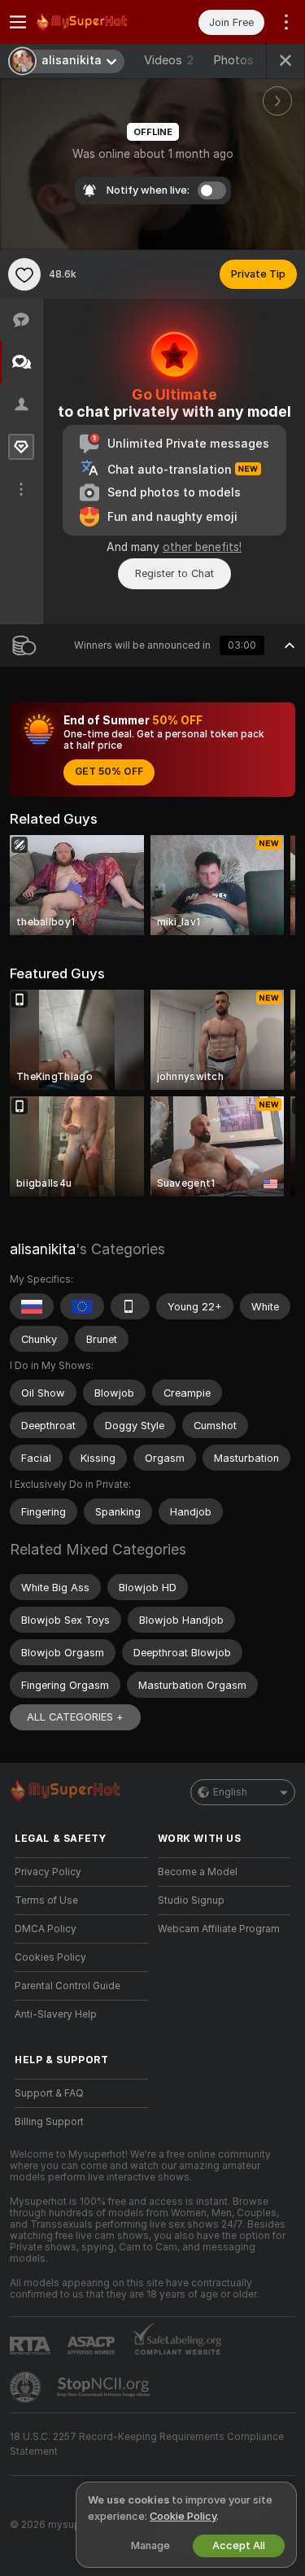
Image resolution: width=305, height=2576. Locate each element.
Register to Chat (174, 573)
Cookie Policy (183, 2516)
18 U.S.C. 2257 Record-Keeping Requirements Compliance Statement (147, 2444)
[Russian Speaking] (32, 1306)
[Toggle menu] (18, 22)
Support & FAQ (49, 2093)
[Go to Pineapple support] (27, 2387)
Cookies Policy (50, 1957)
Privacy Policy (48, 1872)
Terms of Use (46, 1900)
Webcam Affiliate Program (219, 1929)
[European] (82, 1306)
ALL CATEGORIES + (75, 1717)
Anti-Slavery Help (56, 2014)
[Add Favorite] (24, 274)
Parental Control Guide (68, 1986)
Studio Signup (191, 1900)
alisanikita (43, 1249)
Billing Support (49, 2122)
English (230, 1792)
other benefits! (202, 547)
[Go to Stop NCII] (105, 2387)
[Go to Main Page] (94, 22)
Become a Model (198, 1872)
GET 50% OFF (109, 772)
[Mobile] (130, 1306)
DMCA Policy (46, 1929)
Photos (240, 60)
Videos (169, 60)
